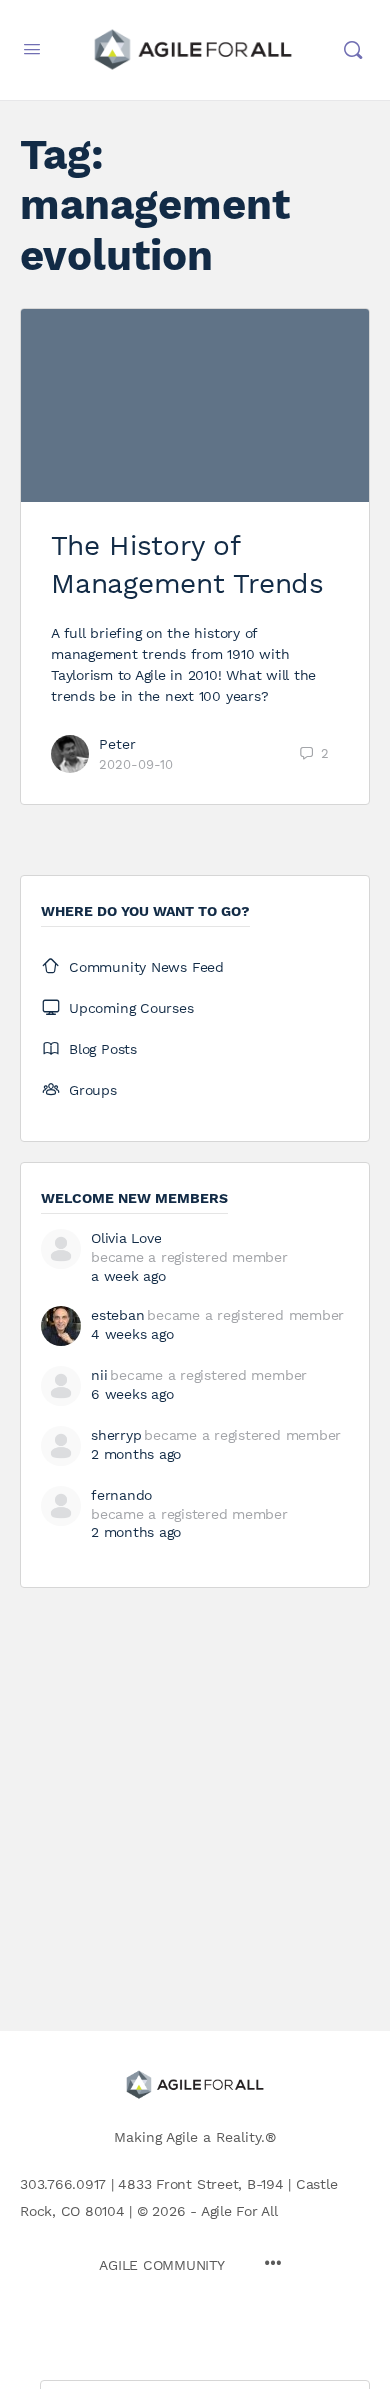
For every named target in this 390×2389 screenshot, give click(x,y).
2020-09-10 (136, 764)
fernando (121, 1495)
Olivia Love (126, 1238)
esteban (117, 1315)
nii (99, 1375)
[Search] (353, 50)
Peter (117, 744)
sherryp (116, 1435)
